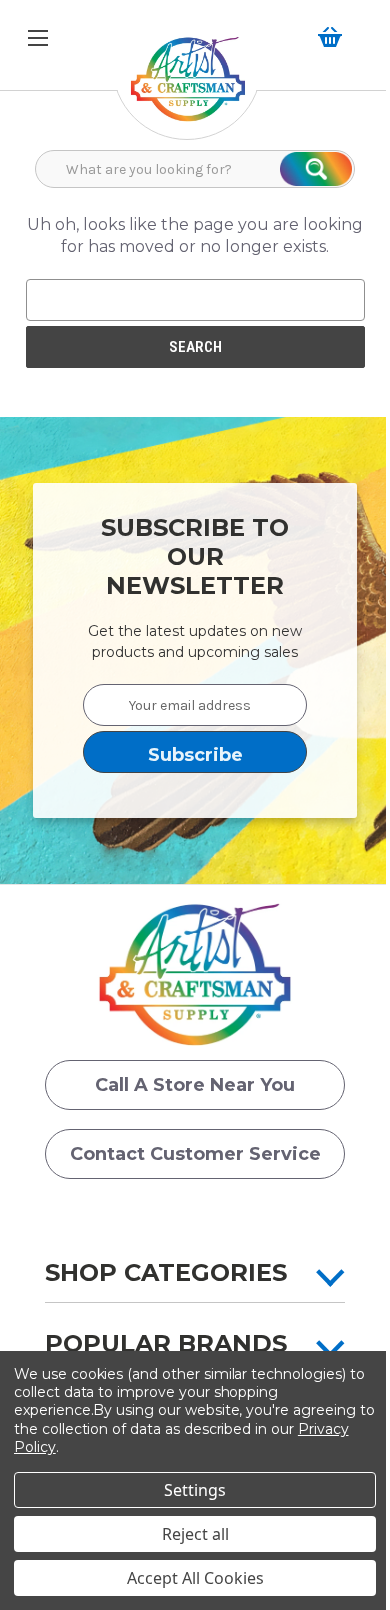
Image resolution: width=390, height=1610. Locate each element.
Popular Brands (166, 1343)
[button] (188, 89)
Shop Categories (166, 1272)
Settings (195, 1490)
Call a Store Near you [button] (195, 1085)
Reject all (195, 1534)
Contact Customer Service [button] (195, 1154)
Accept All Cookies (195, 1578)
